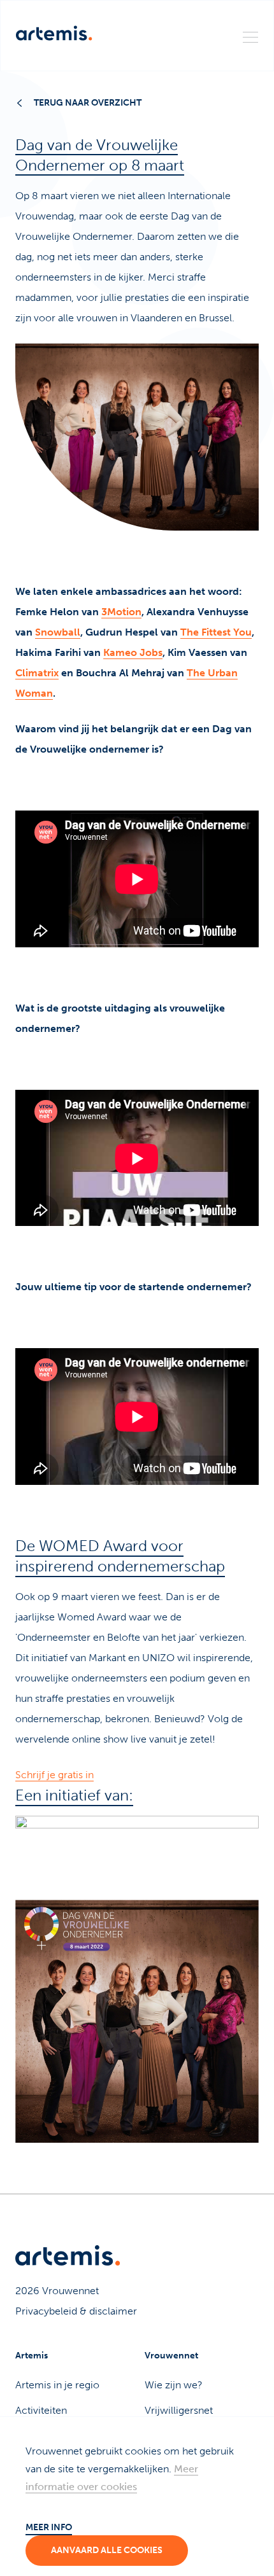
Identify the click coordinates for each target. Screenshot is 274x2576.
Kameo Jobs (133, 652)
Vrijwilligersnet (179, 2410)
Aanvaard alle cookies (107, 2550)
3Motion (121, 612)
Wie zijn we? (174, 2385)
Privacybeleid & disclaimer (76, 2311)
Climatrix (37, 673)
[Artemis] (54, 33)
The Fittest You (216, 632)
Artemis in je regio (57, 2385)
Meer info (49, 2527)
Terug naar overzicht (88, 103)
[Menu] (250, 36)
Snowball (58, 632)
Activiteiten (41, 2410)
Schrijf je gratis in (54, 1775)
